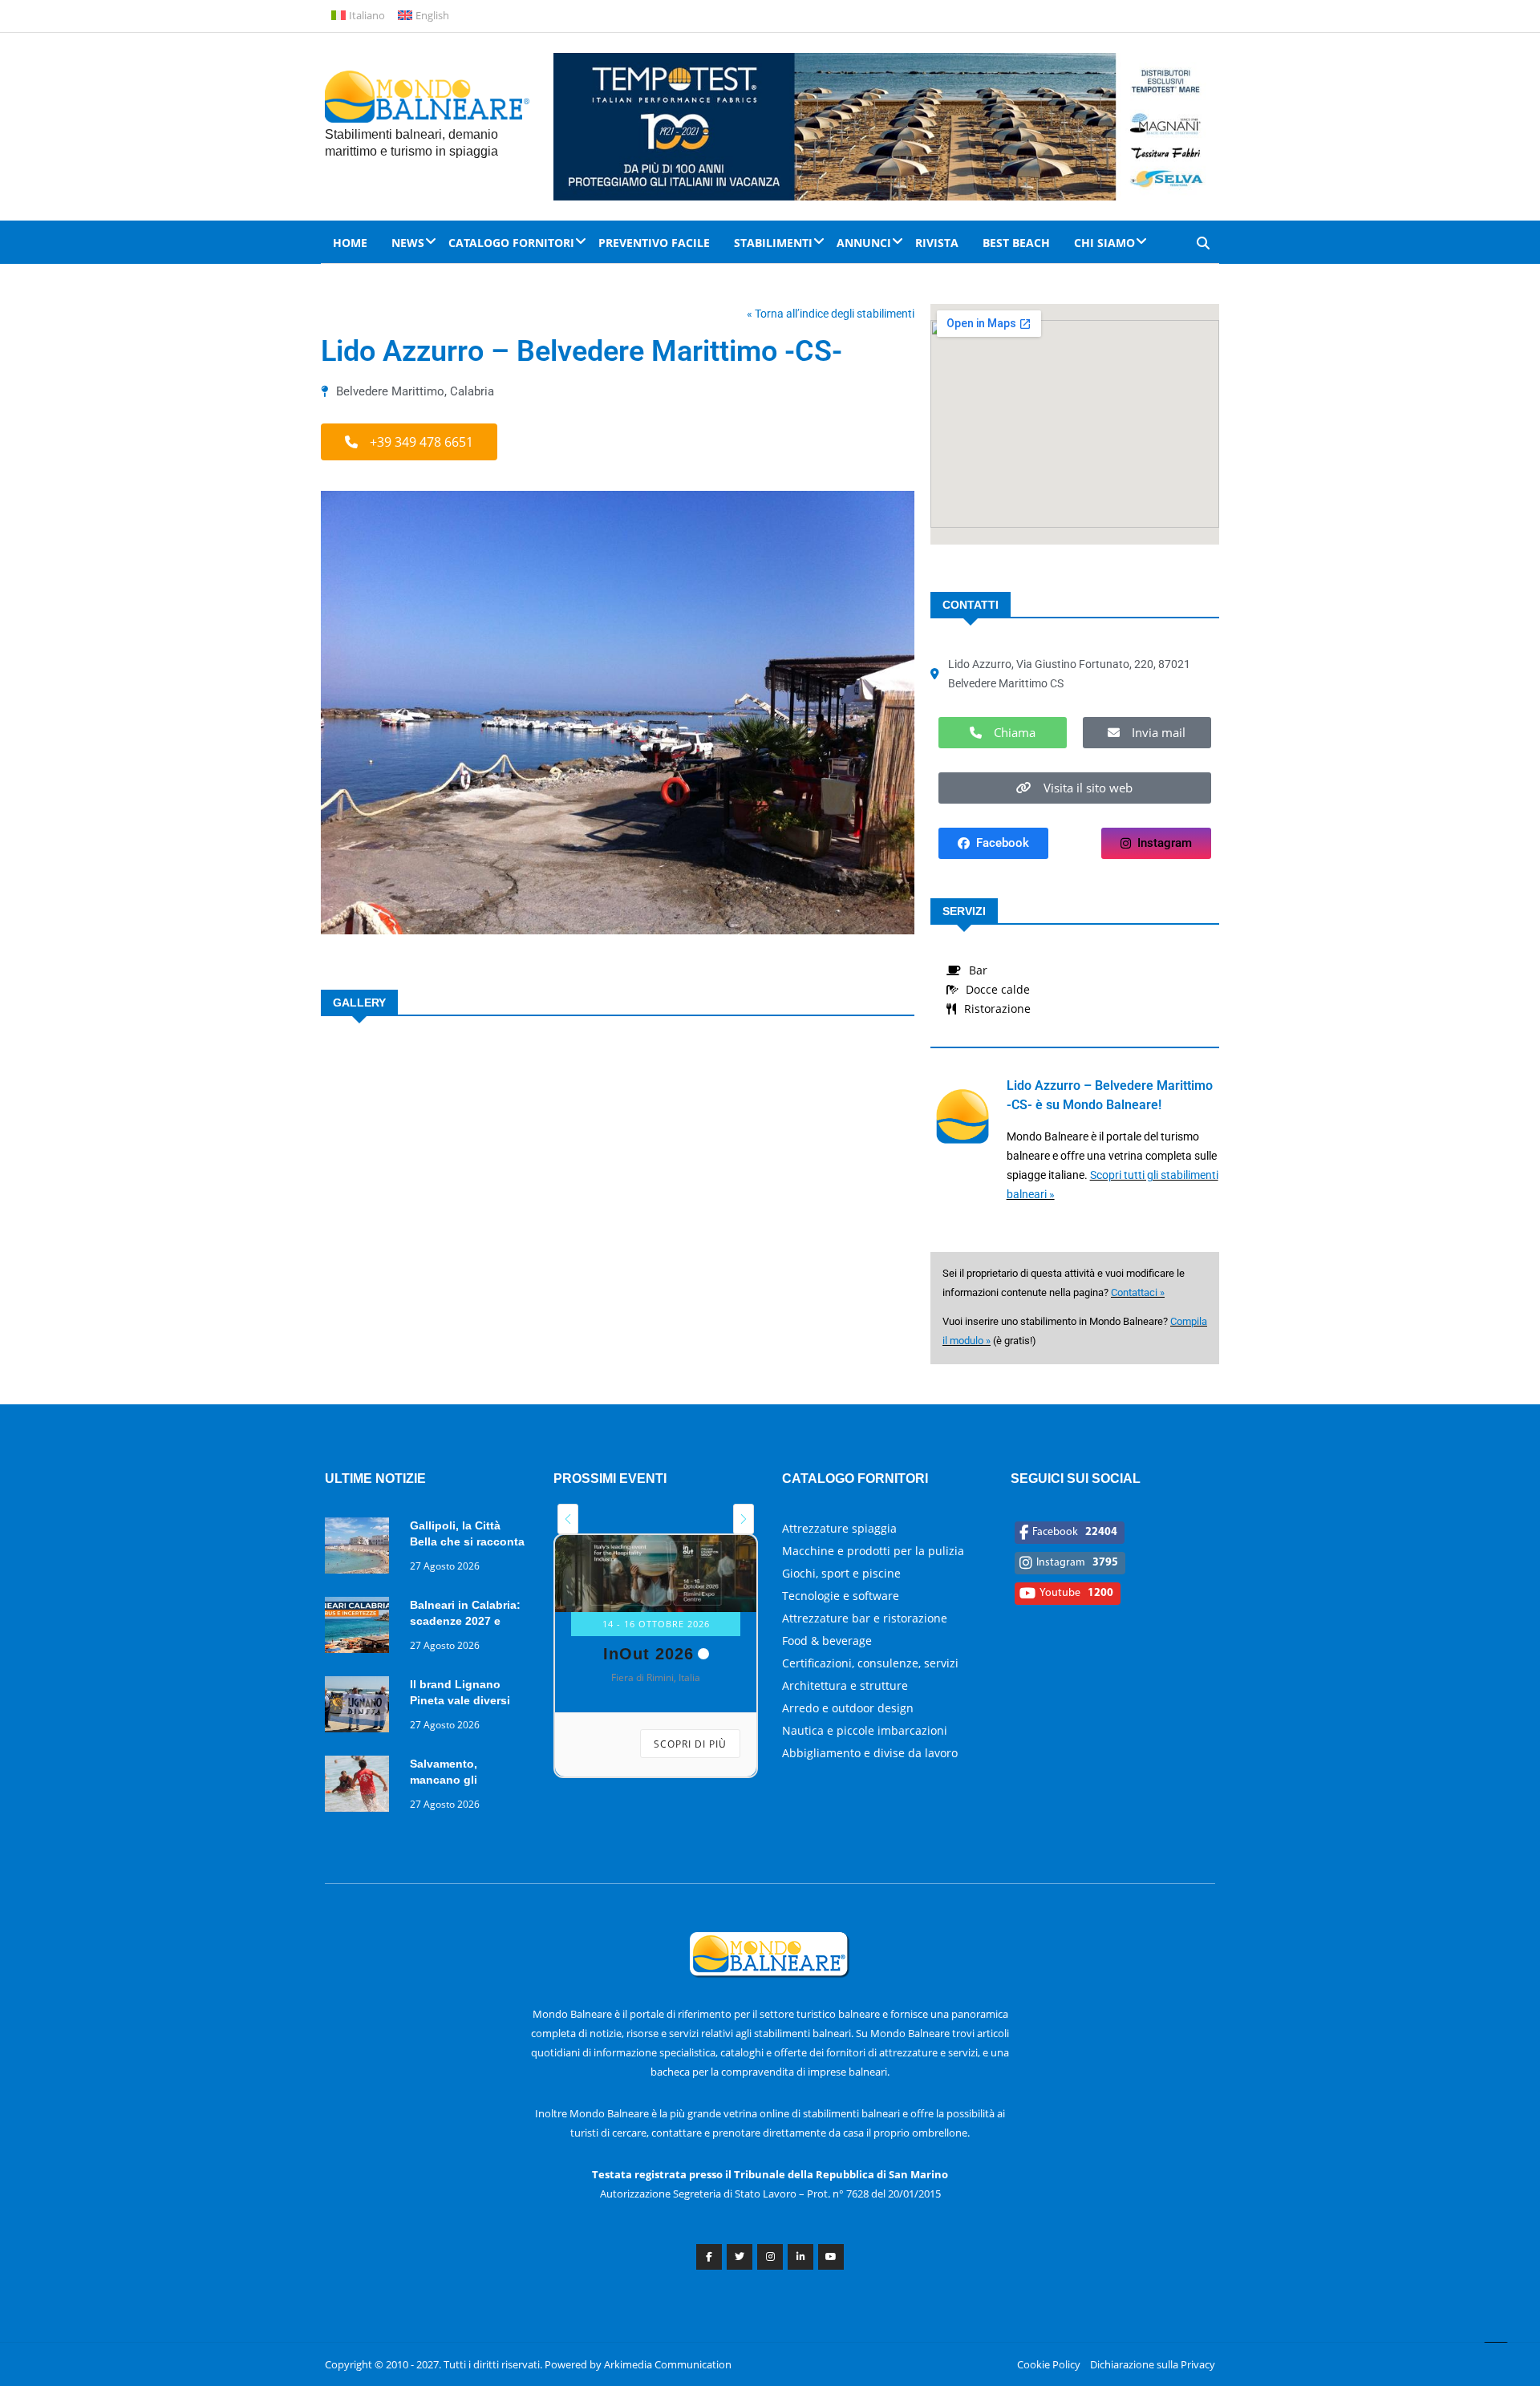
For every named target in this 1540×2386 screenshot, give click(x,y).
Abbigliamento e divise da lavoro (870, 1753)
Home (350, 243)
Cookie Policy (1049, 2364)
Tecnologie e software (841, 1596)
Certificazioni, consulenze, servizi (870, 1663)
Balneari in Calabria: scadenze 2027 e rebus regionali (465, 1621)
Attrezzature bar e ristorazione (865, 1618)
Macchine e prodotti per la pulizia (873, 1551)
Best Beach (1016, 243)
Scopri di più (690, 1744)
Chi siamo (1104, 243)
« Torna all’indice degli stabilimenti (831, 314)
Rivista (937, 243)
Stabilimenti (773, 243)
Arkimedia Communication (668, 2364)
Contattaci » (1138, 1292)
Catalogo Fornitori (511, 243)
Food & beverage (827, 1641)
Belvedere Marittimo (390, 391)
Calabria (472, 391)
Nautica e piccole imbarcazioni (865, 1730)
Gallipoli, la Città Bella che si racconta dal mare (467, 1541)
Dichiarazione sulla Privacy (1153, 2364)
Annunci (864, 243)
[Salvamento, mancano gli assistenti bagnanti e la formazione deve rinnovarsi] (361, 1786)
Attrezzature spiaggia (839, 1528)
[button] (409, 442)
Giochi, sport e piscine (841, 1573)
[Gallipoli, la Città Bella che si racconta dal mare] (361, 1548)
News (408, 243)
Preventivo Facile (654, 243)
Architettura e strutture (845, 1685)
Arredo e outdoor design (848, 1708)
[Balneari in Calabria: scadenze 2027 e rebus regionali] (361, 1628)
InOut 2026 (648, 1654)
